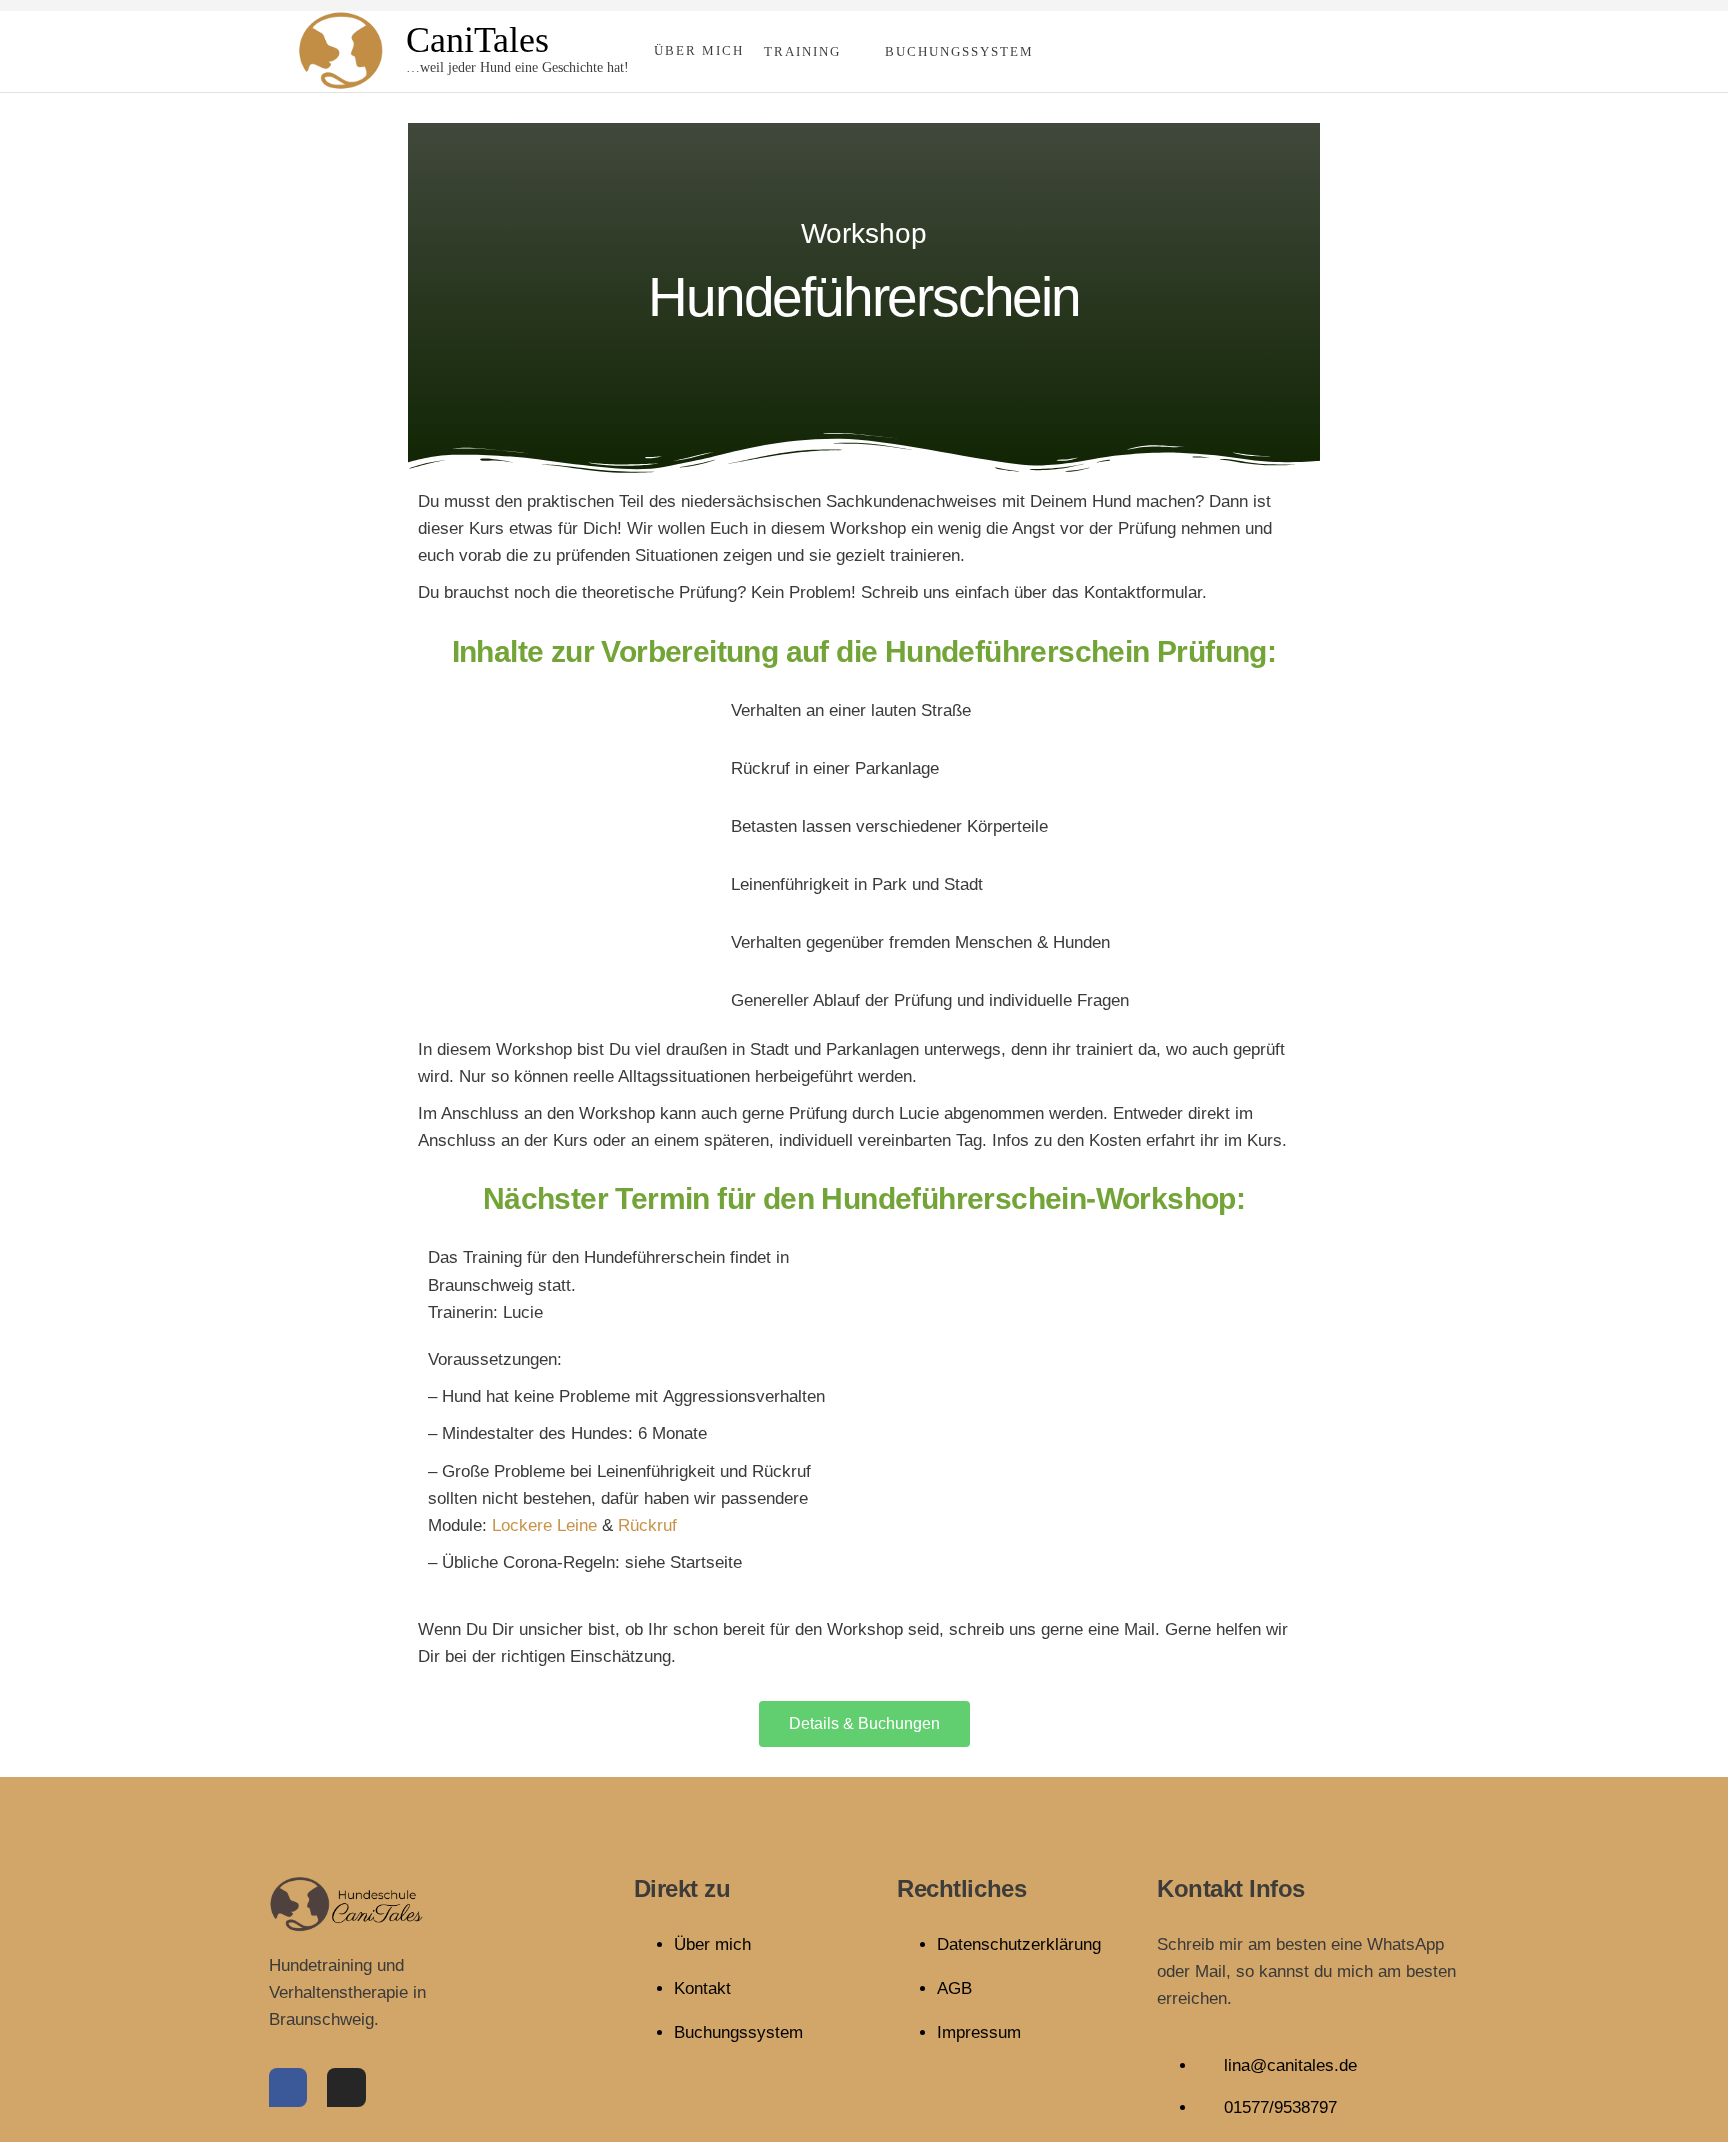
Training (802, 51)
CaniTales (477, 40)
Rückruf (647, 1525)
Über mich (699, 50)
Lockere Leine (544, 1525)
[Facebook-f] (288, 2087)
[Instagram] (346, 2087)
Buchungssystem (959, 51)
